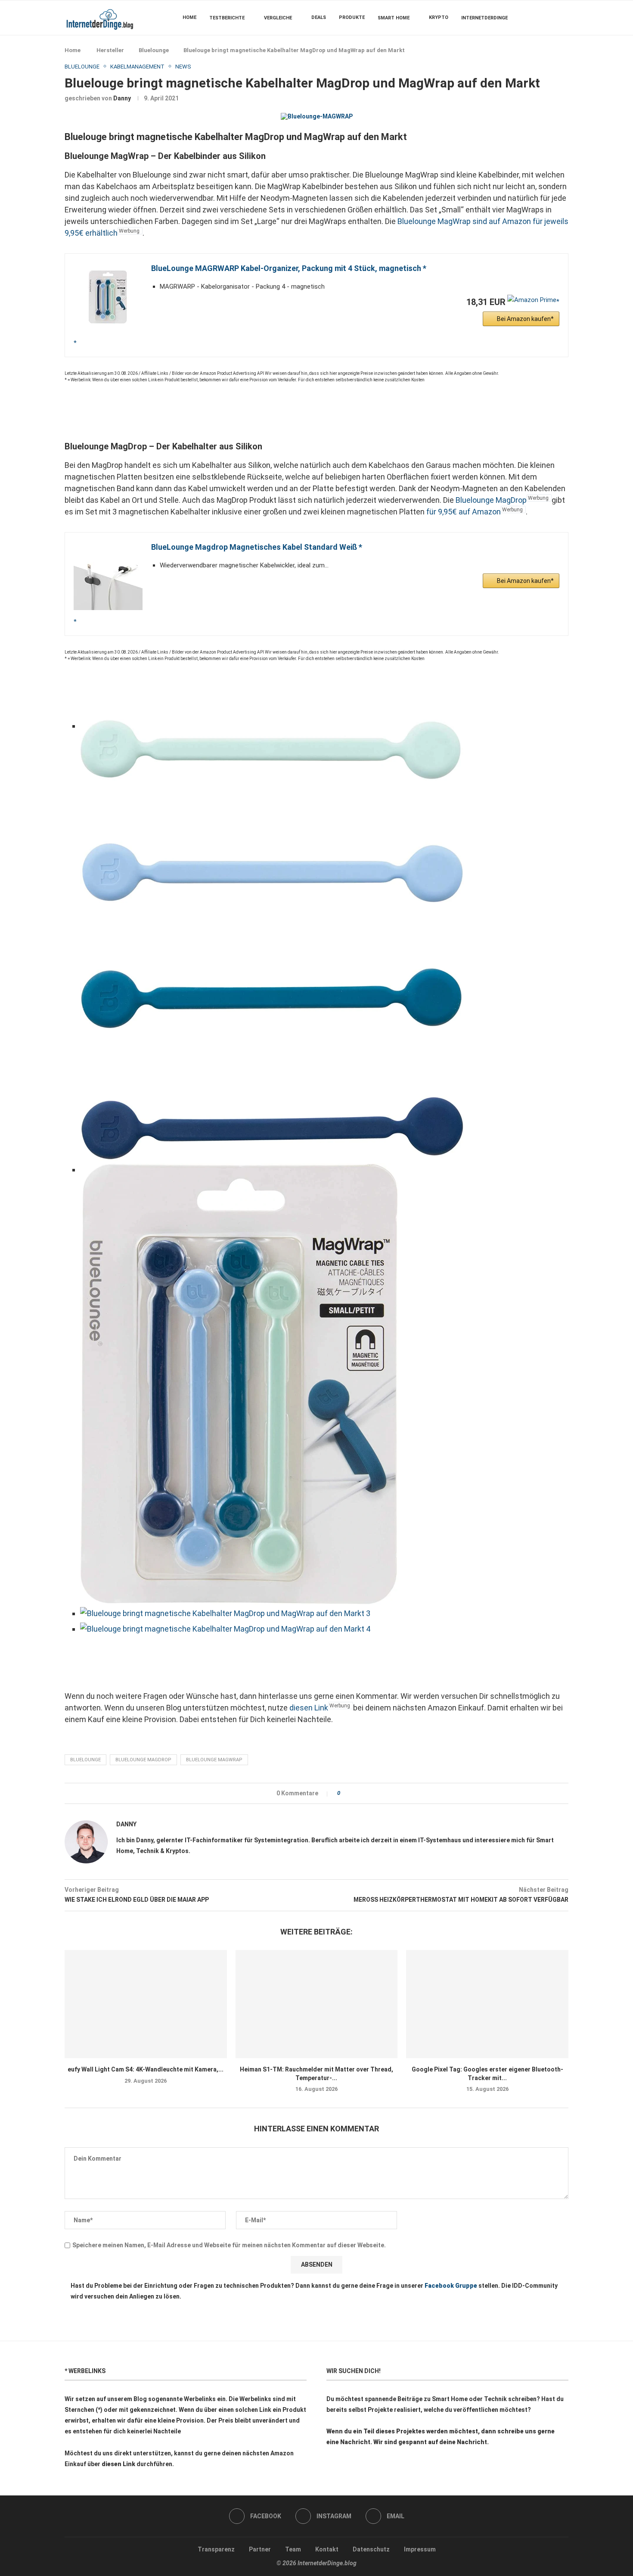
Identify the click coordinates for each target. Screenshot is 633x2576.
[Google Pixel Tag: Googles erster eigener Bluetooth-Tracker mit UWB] (487, 2004)
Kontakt (327, 2549)
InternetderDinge (484, 18)
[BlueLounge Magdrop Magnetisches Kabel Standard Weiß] (108, 583)
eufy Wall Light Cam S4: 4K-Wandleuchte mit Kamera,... (146, 2069)
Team (293, 2549)
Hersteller (110, 50)
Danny (122, 98)
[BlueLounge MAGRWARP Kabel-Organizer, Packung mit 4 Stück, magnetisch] (108, 305)
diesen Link (309, 1708)
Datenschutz (371, 2549)
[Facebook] (542, 18)
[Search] (564, 18)
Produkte (352, 17)
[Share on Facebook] (349, 1793)
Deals (319, 17)
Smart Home (394, 18)
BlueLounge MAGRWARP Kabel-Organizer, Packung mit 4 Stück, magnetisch (287, 268)
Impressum (420, 2549)
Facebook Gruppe (451, 2286)
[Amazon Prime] (533, 302)
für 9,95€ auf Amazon (464, 512)
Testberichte (227, 18)
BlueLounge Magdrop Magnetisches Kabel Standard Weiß (255, 547)
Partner (260, 2549)
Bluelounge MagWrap (214, 1760)
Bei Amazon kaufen (524, 319)
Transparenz (216, 2549)
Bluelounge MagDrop (491, 500)
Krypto (439, 17)
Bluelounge (154, 50)
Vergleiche (278, 18)
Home (189, 17)
